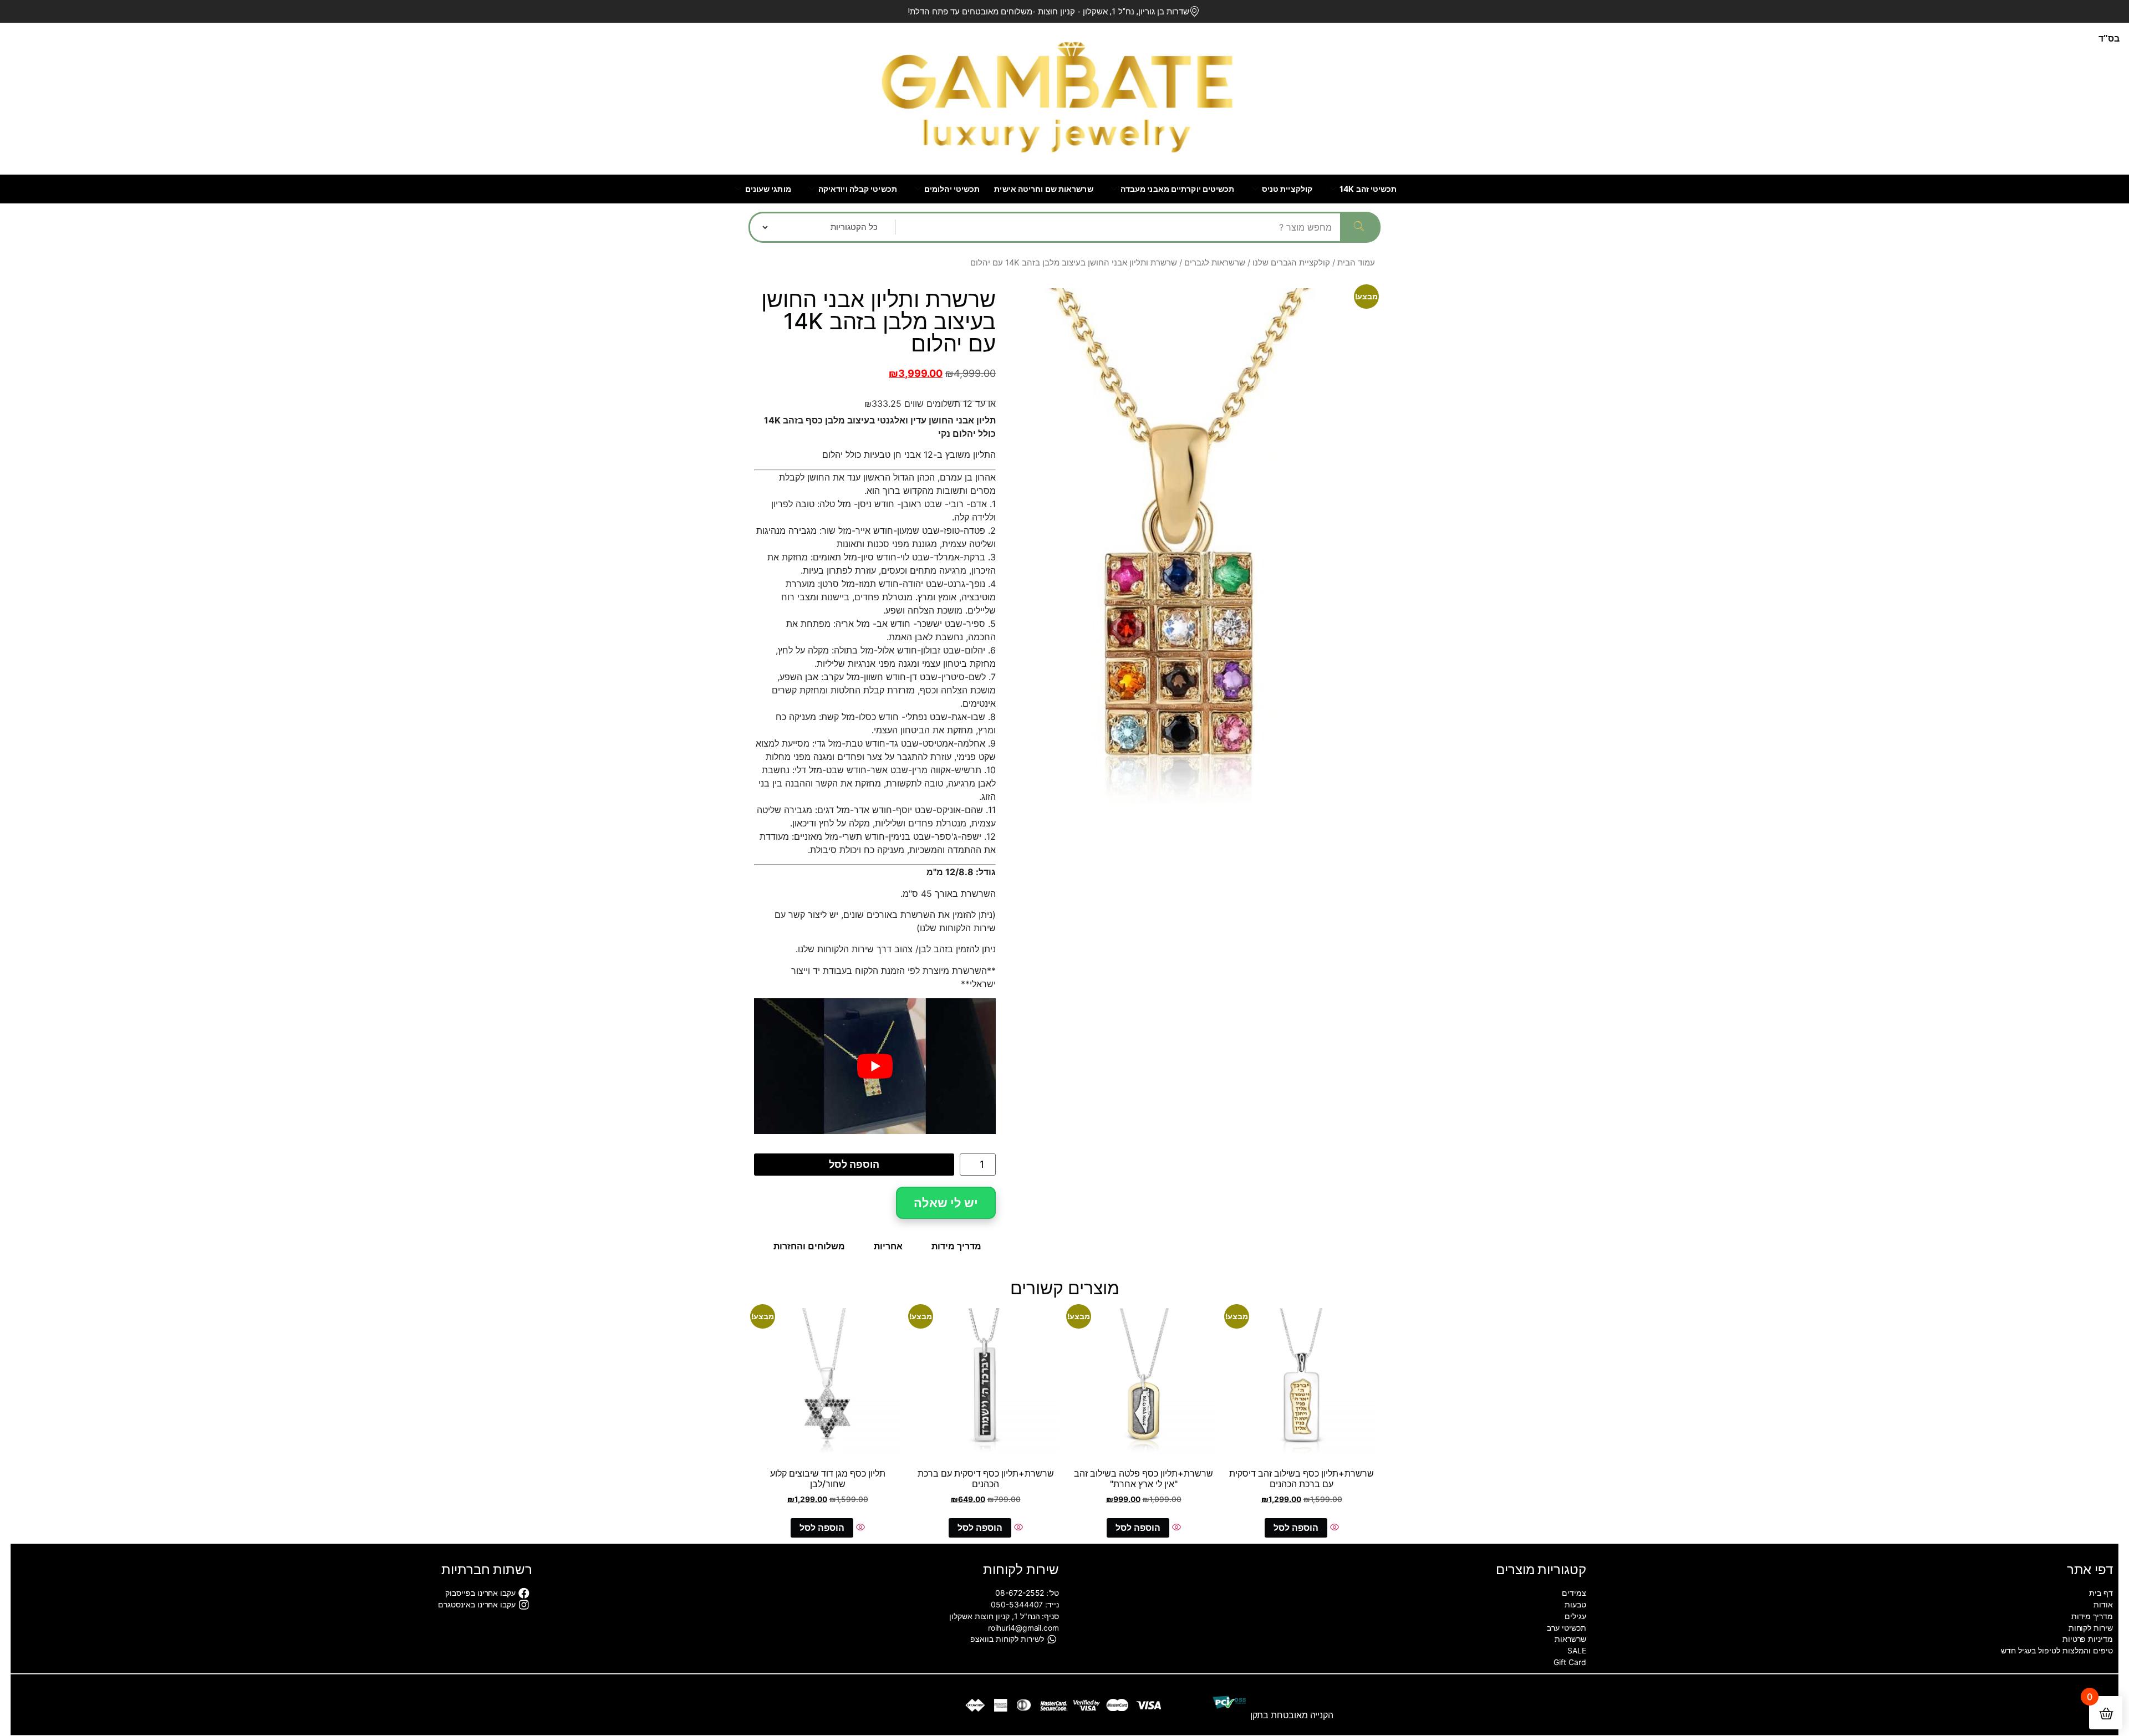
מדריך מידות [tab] (956, 1246)
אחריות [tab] (888, 1246)
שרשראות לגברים (1215, 263)
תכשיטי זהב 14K (1368, 189)
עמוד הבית (1356, 263)
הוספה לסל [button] (1296, 1528)
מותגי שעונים (768, 189)
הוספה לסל (854, 1164)
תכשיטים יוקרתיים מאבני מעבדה (1178, 189)
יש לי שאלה (946, 1203)
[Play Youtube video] (875, 1066)
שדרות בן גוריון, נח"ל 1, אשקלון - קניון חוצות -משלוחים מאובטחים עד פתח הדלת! (1048, 12)
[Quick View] (1333, 1528)
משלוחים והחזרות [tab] (809, 1246)
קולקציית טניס (1287, 189)
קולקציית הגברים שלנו (1291, 263)
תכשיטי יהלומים (952, 189)
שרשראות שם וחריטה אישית (1043, 189)
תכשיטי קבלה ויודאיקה (858, 189)
